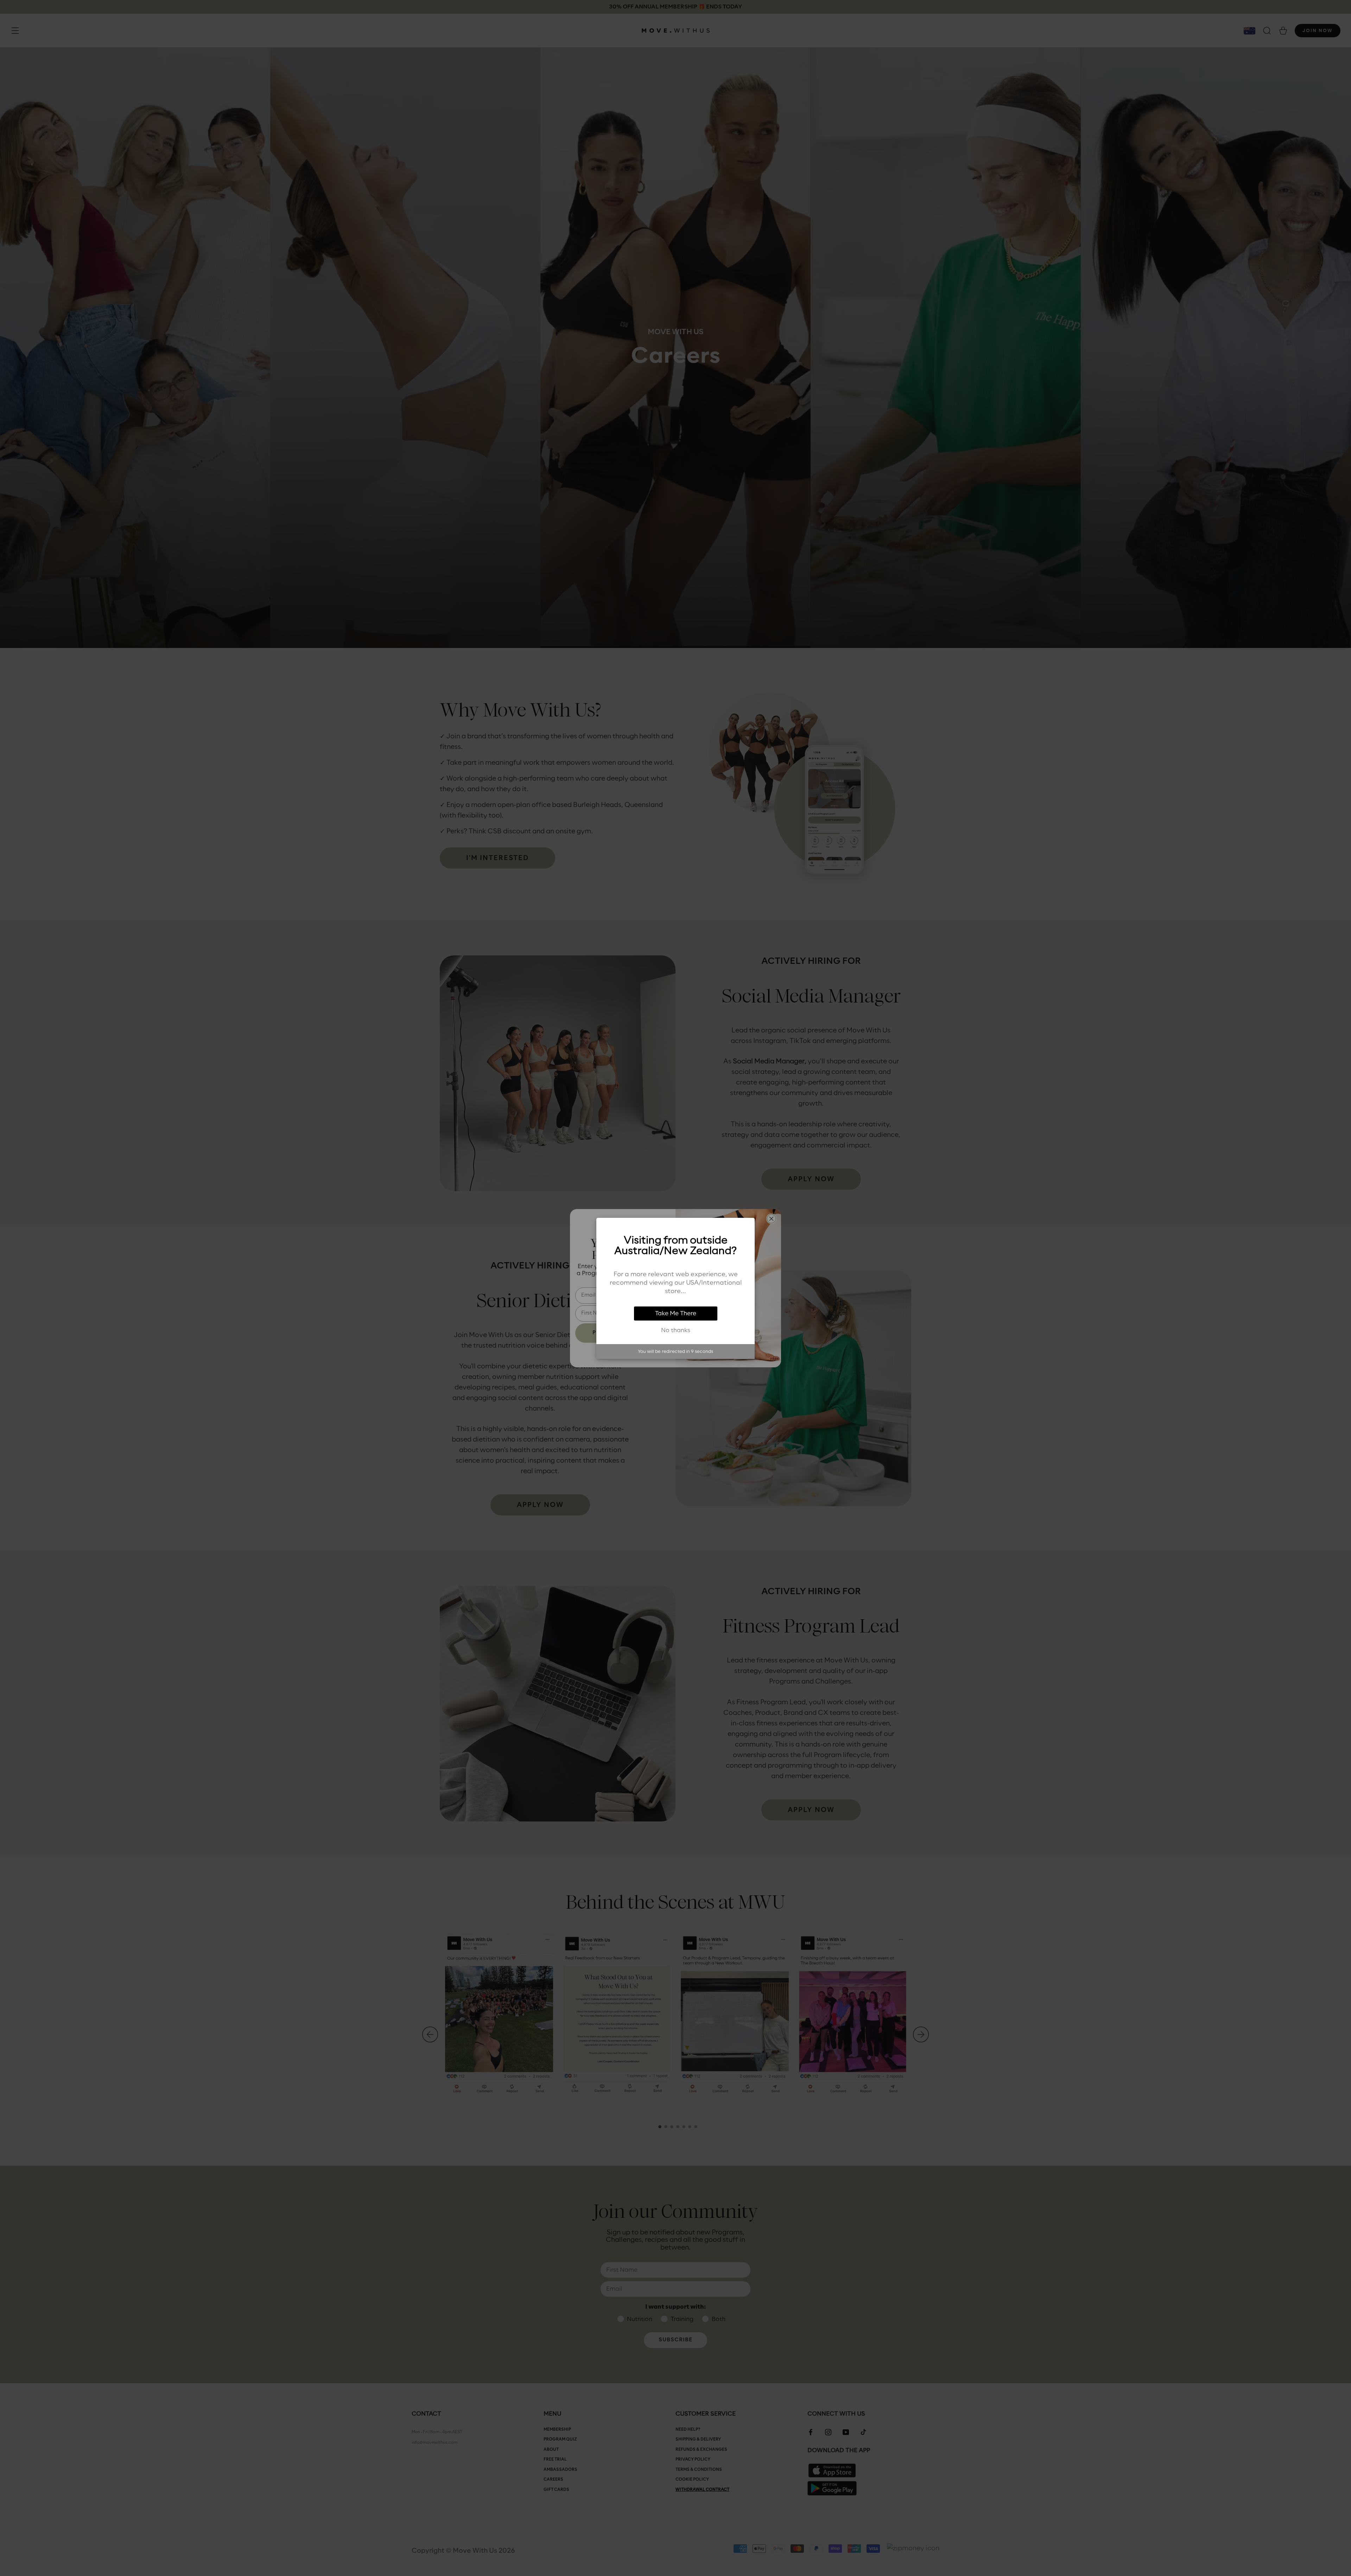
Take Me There (676, 1314)
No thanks (676, 1330)
